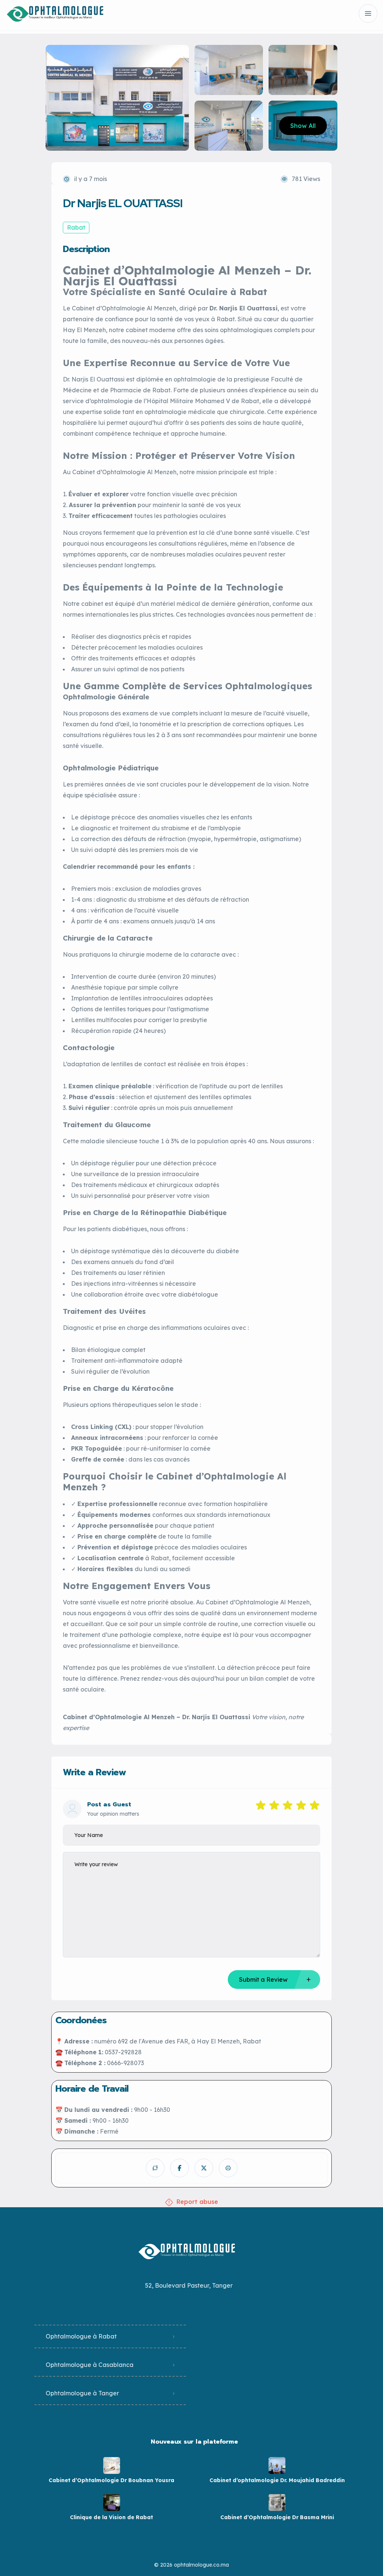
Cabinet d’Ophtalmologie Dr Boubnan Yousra (111, 2480)
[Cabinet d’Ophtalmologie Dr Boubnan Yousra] (112, 2465)
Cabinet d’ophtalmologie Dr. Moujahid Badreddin (277, 2480)
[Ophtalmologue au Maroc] (57, 14)
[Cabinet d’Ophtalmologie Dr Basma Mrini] (277, 2503)
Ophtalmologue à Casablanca (90, 2365)
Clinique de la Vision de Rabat (111, 2517)
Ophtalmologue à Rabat (81, 2336)
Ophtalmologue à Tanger (82, 2393)
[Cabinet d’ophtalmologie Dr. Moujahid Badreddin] (277, 2465)
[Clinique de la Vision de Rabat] (112, 2503)
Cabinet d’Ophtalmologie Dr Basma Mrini (277, 2517)
